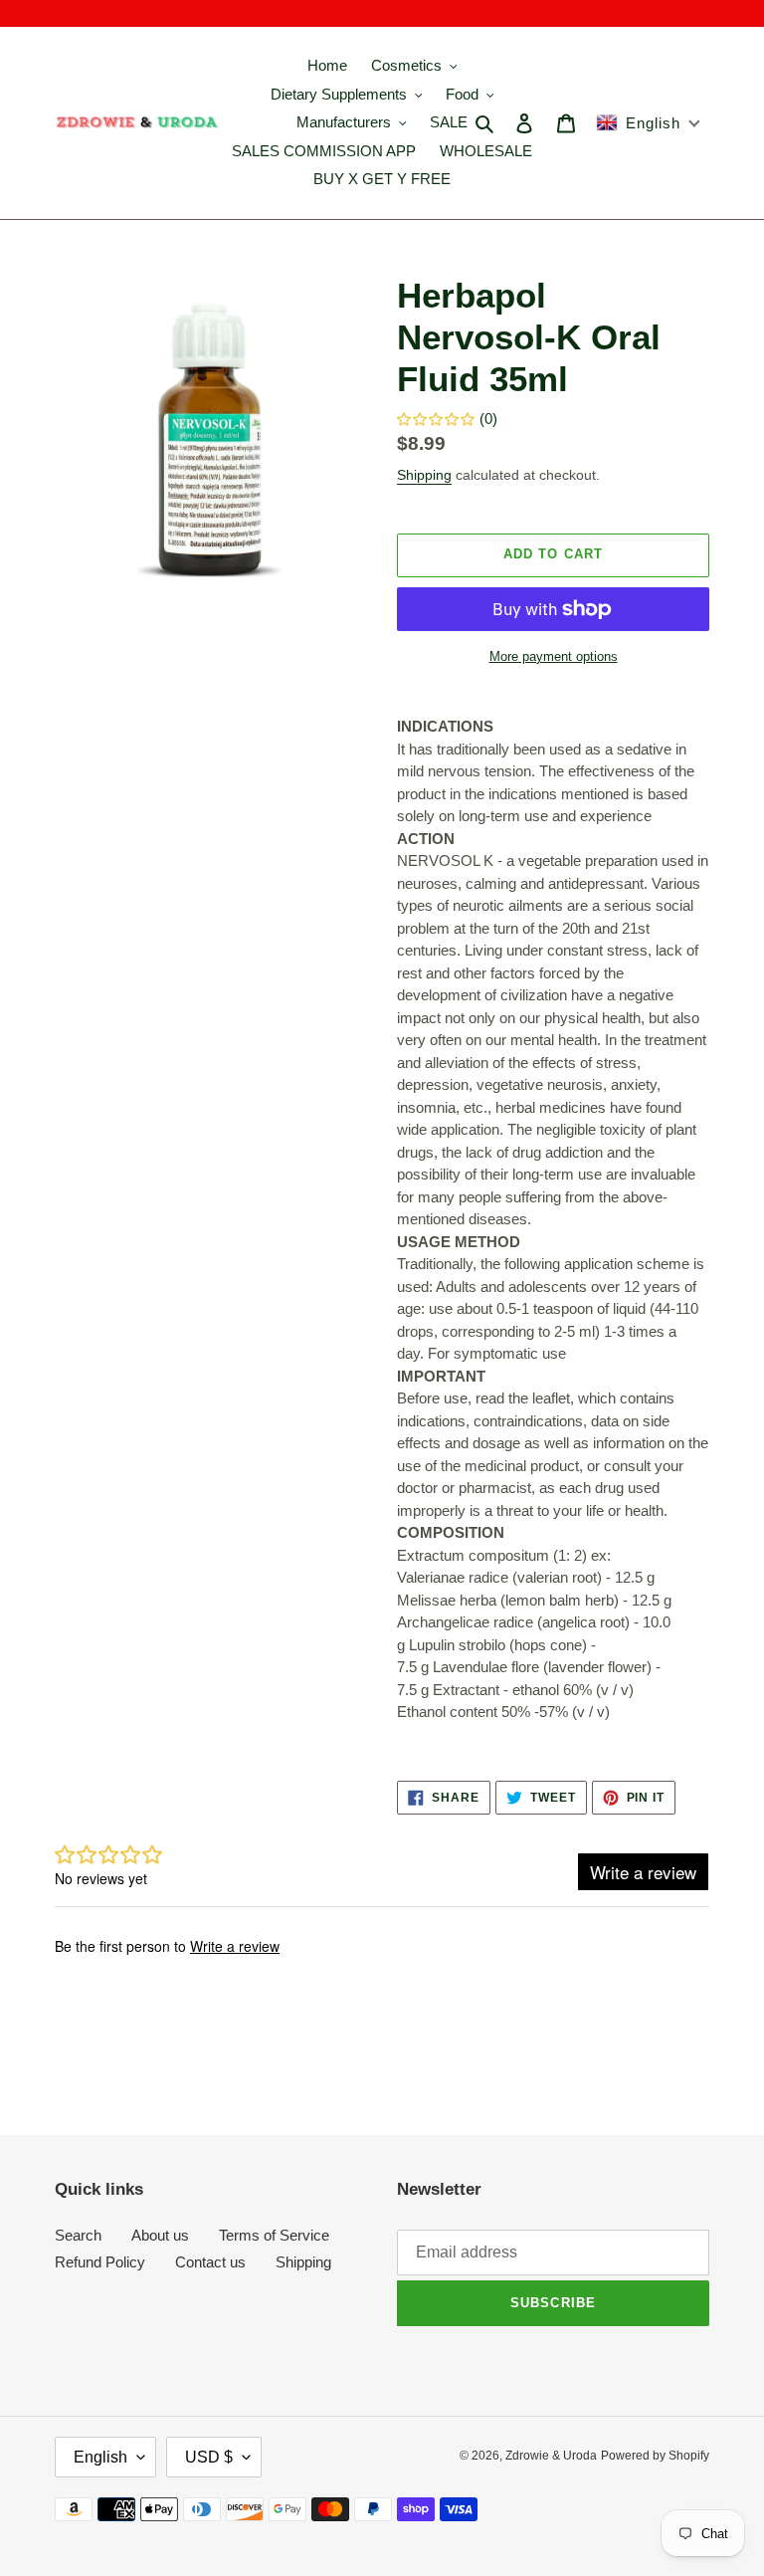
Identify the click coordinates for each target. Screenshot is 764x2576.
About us (160, 2235)
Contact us (210, 2262)
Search (78, 2235)
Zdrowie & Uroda (551, 2456)
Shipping (424, 475)
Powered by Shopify (655, 2456)
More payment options (554, 656)
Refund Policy (100, 2262)
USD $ (209, 2457)
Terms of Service (274, 2235)
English (100, 2457)
